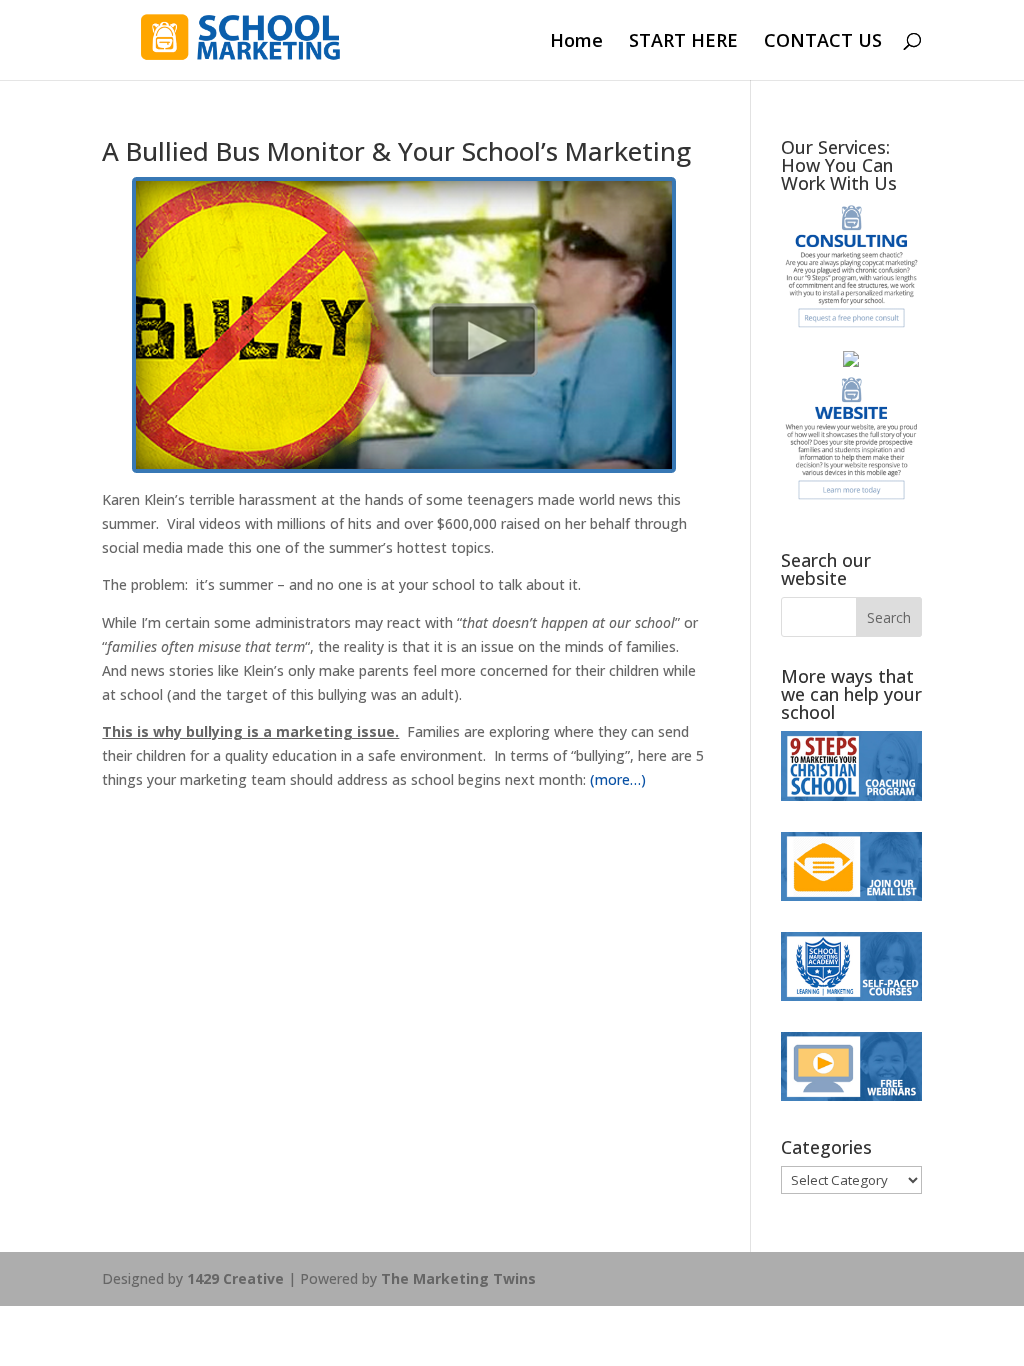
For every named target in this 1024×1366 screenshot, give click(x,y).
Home (576, 42)
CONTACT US (823, 42)
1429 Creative (235, 1278)
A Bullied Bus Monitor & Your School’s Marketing (396, 151)
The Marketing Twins (458, 1278)
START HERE (683, 42)
